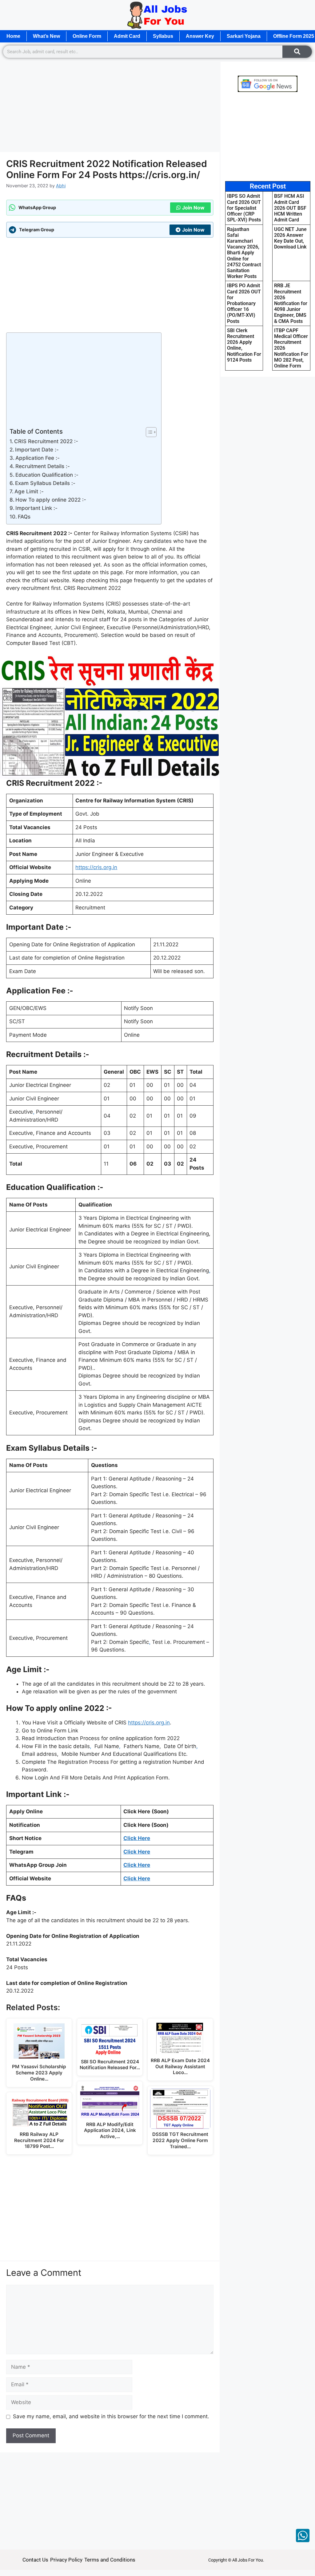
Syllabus (163, 36)
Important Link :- (36, 508)
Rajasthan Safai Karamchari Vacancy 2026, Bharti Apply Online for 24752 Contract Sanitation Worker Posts (244, 253)
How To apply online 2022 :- (51, 500)
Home (13, 36)
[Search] (297, 52)
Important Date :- (37, 450)
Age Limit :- (29, 491)
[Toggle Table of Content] (148, 432)
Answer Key (200, 36)
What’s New (46, 36)
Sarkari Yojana (244, 36)
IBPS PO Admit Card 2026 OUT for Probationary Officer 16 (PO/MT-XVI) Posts (244, 303)
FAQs (24, 517)
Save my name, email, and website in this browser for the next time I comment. (111, 2416)
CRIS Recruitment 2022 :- (46, 441)
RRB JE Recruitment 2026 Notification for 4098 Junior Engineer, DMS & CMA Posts (291, 303)
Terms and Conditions (110, 2560)
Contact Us (35, 2560)
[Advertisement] (110, 106)
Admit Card (127, 36)
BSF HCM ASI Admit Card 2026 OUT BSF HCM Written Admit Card (290, 208)
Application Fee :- (38, 458)
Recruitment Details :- (43, 466)
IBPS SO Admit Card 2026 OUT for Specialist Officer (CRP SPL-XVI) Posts (244, 208)
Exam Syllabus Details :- (45, 483)
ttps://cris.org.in (150, 1723)
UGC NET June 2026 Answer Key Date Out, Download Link (290, 238)
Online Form (87, 36)
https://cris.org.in (96, 867)
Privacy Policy (66, 2560)
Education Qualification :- (47, 475)
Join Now (193, 208)
